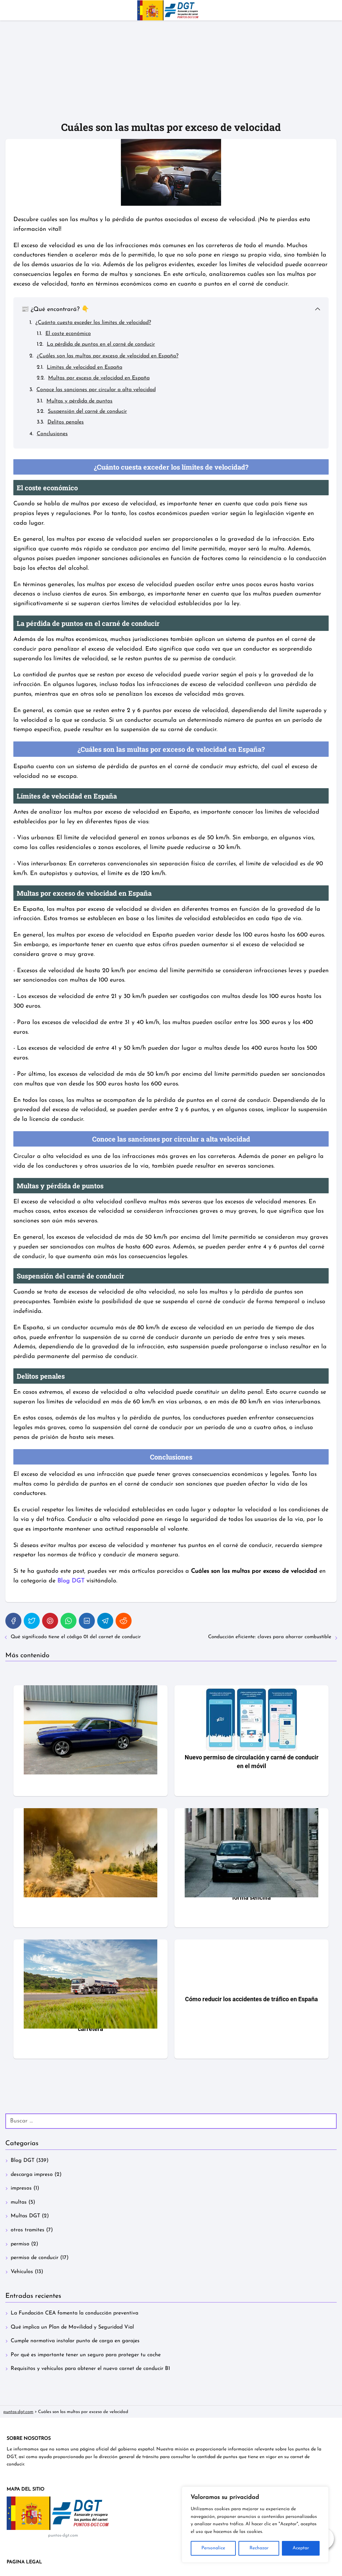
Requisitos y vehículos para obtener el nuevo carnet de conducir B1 (90, 2369)
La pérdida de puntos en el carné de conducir (101, 344)
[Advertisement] (171, 70)
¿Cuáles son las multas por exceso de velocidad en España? (108, 356)
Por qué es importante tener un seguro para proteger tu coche (86, 2355)
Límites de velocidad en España (84, 367)
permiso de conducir (35, 2258)
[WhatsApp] (68, 1621)
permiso (20, 2244)
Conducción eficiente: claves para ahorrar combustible (270, 1637)
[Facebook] (13, 1621)
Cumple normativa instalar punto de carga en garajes (75, 2341)
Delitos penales (66, 422)
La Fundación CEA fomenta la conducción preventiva (74, 2313)
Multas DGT (25, 2216)
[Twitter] (32, 1621)
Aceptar (301, 2548)
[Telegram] (105, 1621)
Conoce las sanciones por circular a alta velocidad (96, 390)
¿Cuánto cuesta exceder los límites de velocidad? (93, 323)
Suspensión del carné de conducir (87, 411)
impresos (21, 2188)
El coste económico (68, 334)
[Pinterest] (50, 1621)
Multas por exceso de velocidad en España (99, 378)
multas (19, 2202)
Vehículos (22, 2272)
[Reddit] (124, 1621)
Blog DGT (23, 2161)
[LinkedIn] (87, 1621)
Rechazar (259, 2548)
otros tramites (28, 2230)
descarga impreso (32, 2175)
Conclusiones (52, 434)
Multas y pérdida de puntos (79, 401)
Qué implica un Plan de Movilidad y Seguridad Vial (72, 2327)
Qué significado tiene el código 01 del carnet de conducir (76, 1637)
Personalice (213, 2548)
